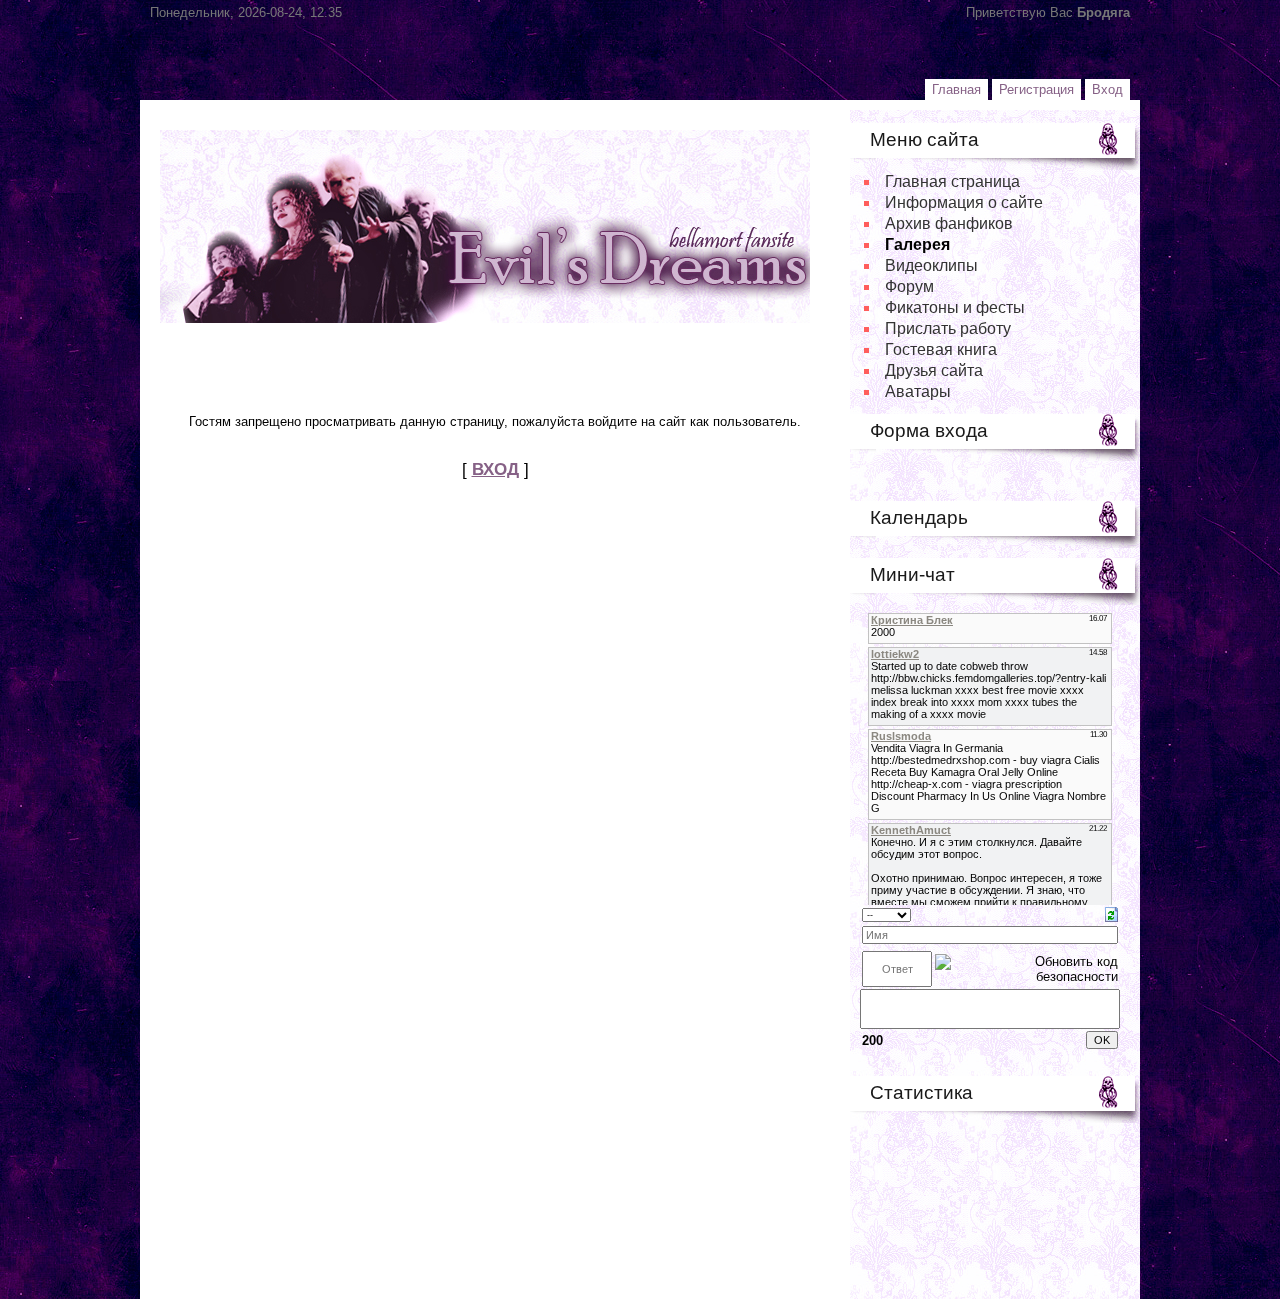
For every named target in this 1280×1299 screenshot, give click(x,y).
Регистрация (1036, 89)
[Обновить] (1111, 913)
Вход (1107, 89)
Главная (956, 89)
